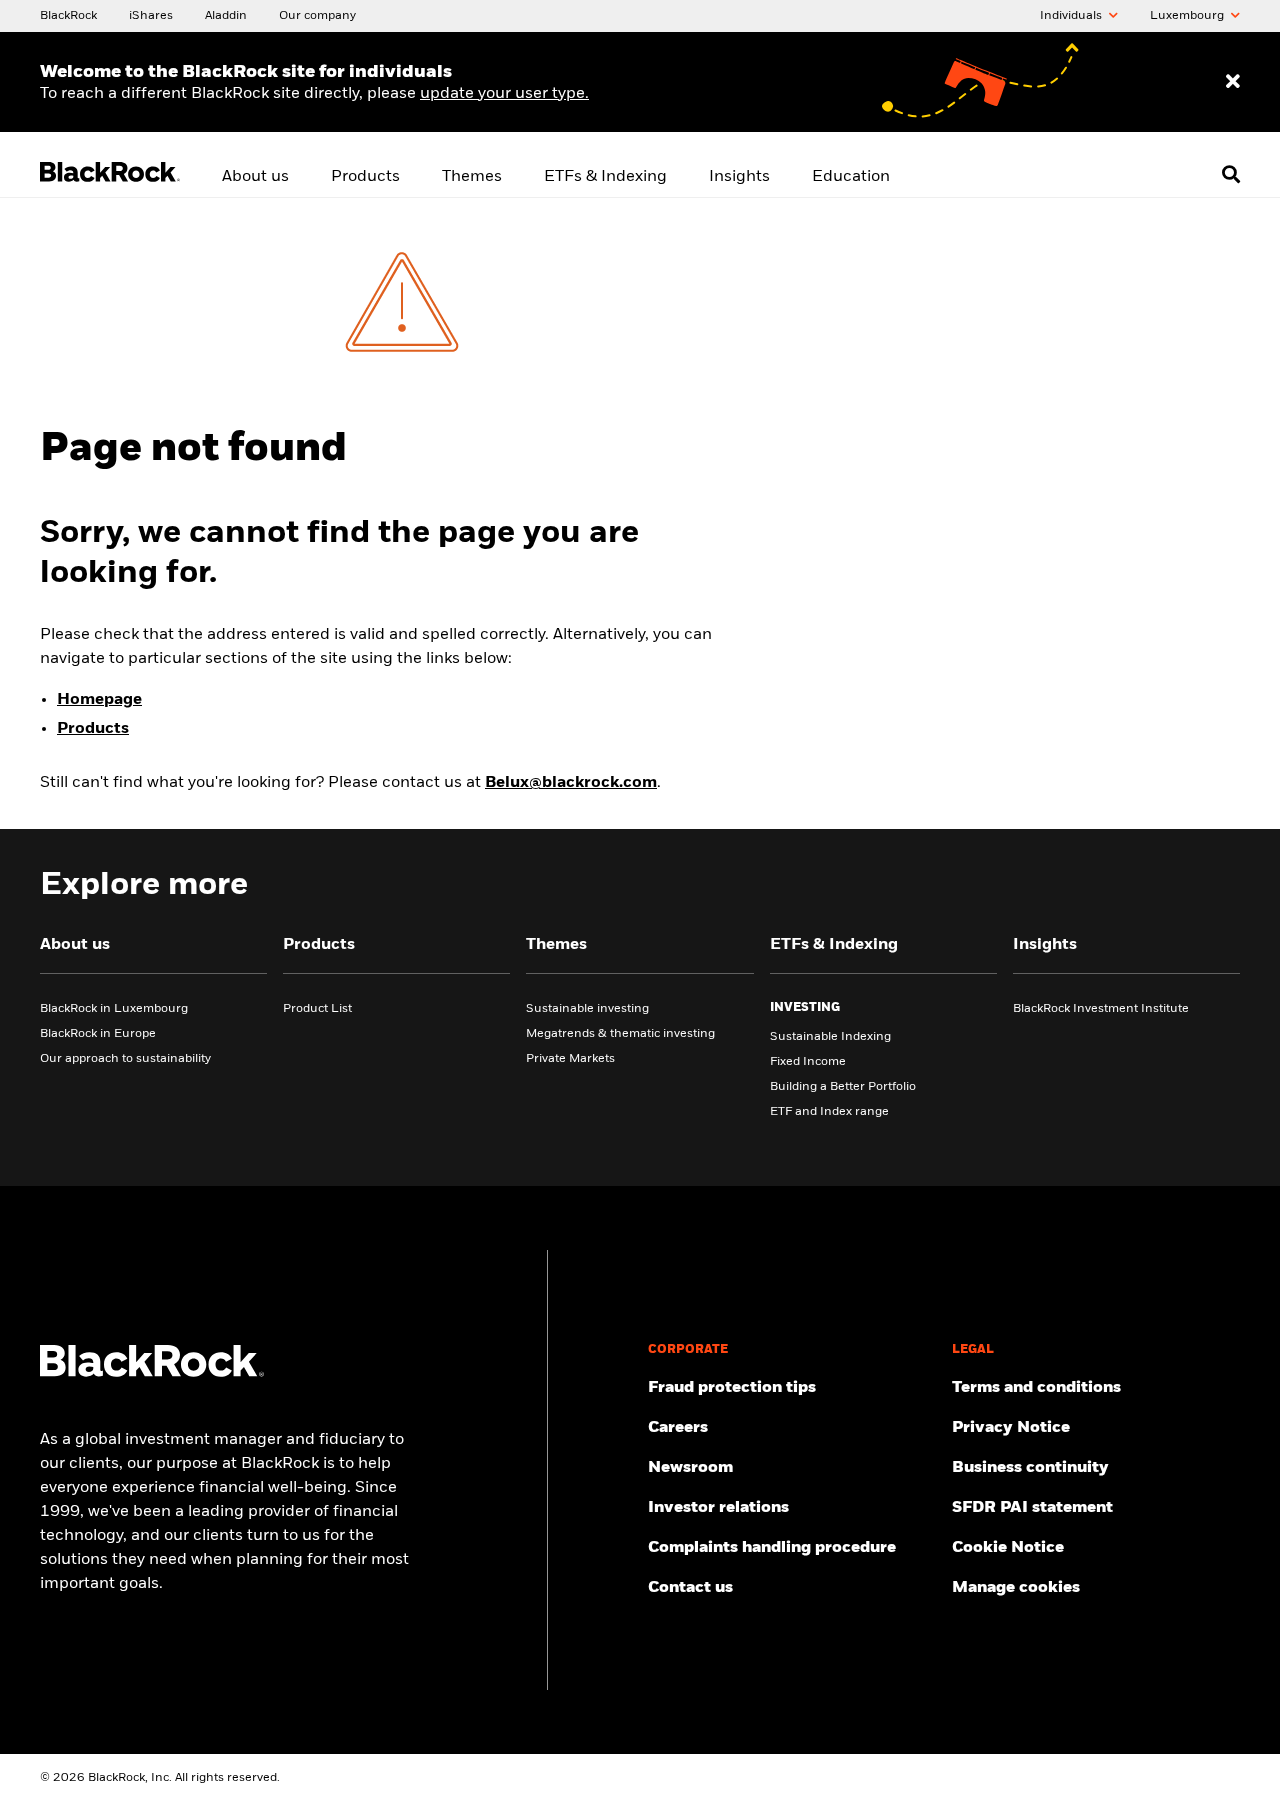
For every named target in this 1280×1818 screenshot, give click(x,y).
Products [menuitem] (365, 177)
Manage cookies (1016, 1588)
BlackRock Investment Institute (1101, 1009)
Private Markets (570, 1059)
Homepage (99, 700)
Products (93, 729)
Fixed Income (808, 1062)
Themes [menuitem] (472, 177)
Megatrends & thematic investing (620, 1034)
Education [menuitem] (851, 177)
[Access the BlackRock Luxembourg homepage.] (152, 1373)
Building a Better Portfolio (843, 1087)
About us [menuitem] (255, 177)
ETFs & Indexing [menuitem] (605, 177)
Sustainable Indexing (830, 1037)
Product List (317, 1009)
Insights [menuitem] (739, 177)
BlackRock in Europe (98, 1034)
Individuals (1072, 16)
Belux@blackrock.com (571, 783)
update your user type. (504, 94)
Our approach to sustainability (125, 1059)
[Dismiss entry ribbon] (1233, 82)
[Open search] (1231, 174)
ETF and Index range (829, 1112)
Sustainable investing (587, 1009)
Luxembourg (1188, 16)
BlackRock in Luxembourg (114, 1009)
